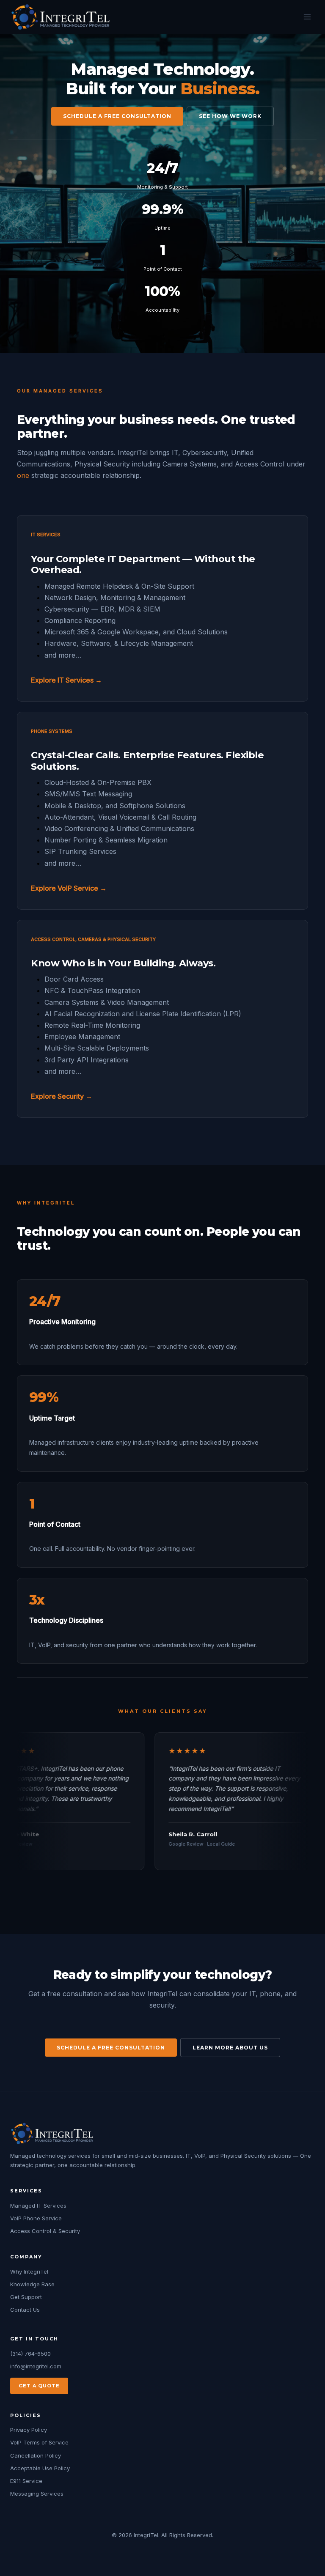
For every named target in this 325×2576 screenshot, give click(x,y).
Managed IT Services (38, 2206)
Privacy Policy (29, 2430)
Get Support (26, 2297)
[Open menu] (307, 17)
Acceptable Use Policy (40, 2468)
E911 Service (26, 2481)
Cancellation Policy (36, 2455)
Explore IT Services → (66, 680)
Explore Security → (62, 1096)
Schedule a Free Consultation (117, 116)
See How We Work (230, 116)
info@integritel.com (36, 2366)
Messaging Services (37, 2494)
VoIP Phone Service (36, 2218)
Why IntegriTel (29, 2271)
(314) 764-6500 (30, 2354)
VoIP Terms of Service (39, 2442)
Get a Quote (39, 2386)
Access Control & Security (45, 2231)
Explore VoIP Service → (69, 888)
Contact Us (25, 2310)
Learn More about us (230, 2048)
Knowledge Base (32, 2284)
